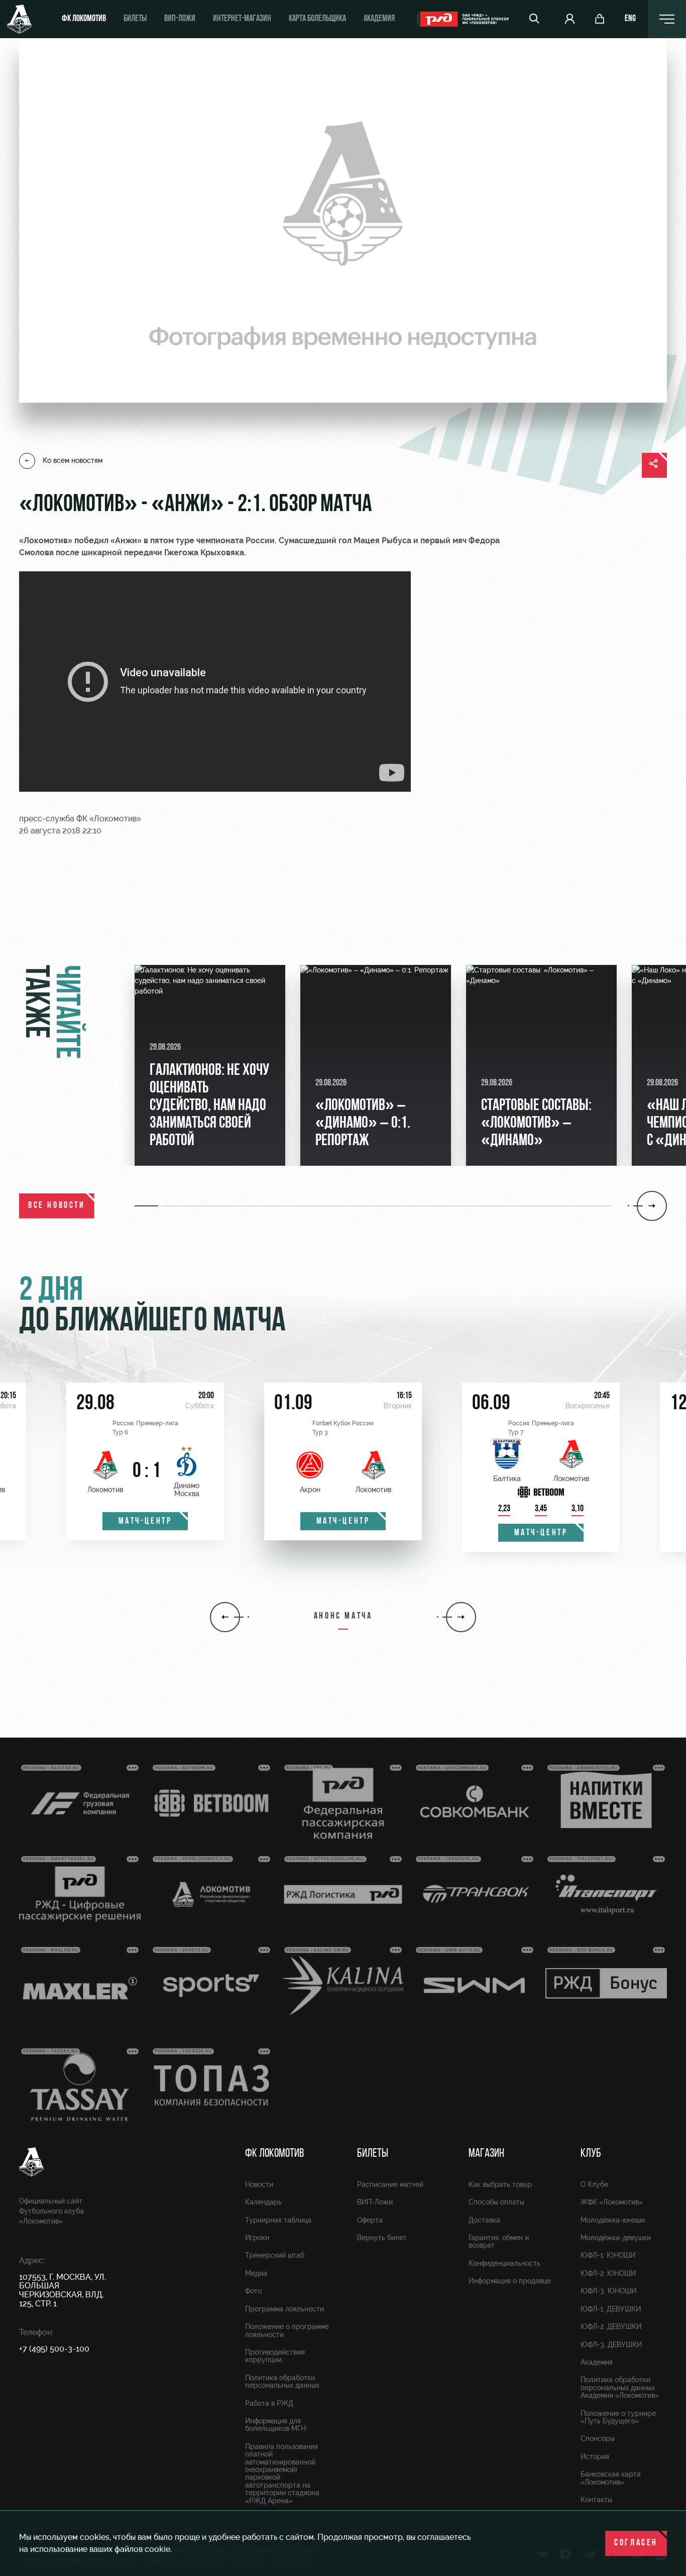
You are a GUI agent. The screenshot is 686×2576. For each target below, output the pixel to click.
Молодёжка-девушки (616, 2238)
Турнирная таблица (278, 2220)
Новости (259, 2184)
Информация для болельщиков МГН (275, 2425)
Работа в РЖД (269, 2403)
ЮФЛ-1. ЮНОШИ (608, 2255)
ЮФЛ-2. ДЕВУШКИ (611, 2326)
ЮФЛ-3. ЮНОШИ (608, 2291)
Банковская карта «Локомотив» (611, 2478)
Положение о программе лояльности (287, 2330)
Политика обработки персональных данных (282, 2381)
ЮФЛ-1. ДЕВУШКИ (611, 2309)
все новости (57, 1206)
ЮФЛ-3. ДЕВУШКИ (611, 2345)
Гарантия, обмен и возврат (499, 2241)
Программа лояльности (284, 2309)
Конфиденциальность (504, 2263)
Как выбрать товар (500, 2184)
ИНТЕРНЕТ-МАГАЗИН (242, 19)
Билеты (135, 19)
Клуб (591, 2154)
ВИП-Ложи (375, 2202)
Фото (253, 2291)
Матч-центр (145, 1522)
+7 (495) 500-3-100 (54, 2349)
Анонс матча (343, 1617)
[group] (210, 1065)
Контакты (596, 2500)
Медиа (256, 2273)
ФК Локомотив (84, 19)
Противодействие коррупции (275, 2356)
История (595, 2457)
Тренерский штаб (275, 2255)
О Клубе (594, 2184)
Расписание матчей (390, 2184)
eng (630, 19)
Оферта (370, 2220)
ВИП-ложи (180, 19)
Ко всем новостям (73, 460)
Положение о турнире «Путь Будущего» (618, 2417)
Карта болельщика (317, 19)
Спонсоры (598, 2438)
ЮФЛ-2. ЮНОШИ (608, 2273)
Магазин (486, 2154)
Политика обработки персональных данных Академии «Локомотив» (620, 2387)
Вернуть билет (382, 2238)
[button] (148, 1206)
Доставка (484, 2220)
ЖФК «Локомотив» (612, 2202)
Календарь (263, 2202)
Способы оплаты (496, 2202)
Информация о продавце (510, 2281)
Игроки (257, 2238)
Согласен (636, 2543)
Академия (379, 19)
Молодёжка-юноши (613, 2220)
